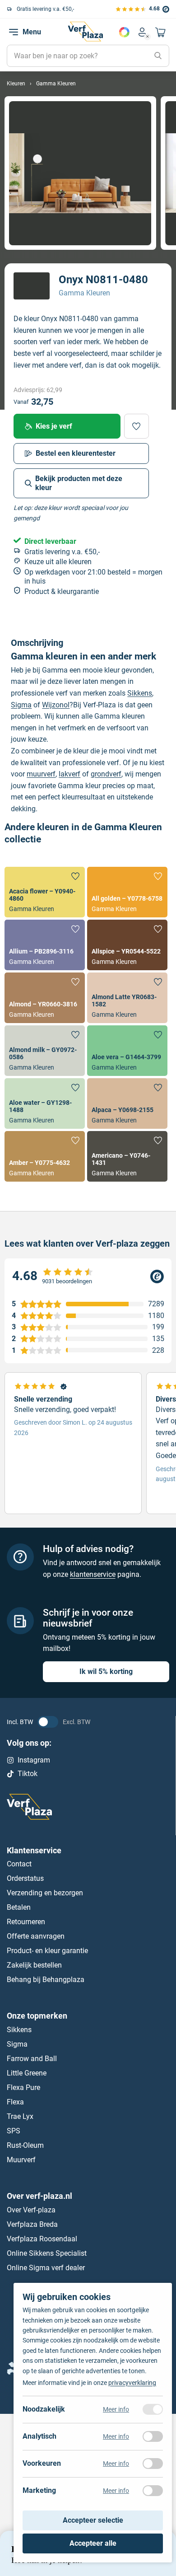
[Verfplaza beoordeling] (88, 1276)
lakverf (69, 774)
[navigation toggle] (14, 32)
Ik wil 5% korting (106, 1671)
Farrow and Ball (32, 2059)
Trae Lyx (20, 2116)
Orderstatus (25, 1878)
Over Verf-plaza (31, 2209)
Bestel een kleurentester (76, 453)
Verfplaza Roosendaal (42, 2238)
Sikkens (140, 693)
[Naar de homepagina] (85, 32)
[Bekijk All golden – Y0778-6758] (127, 892)
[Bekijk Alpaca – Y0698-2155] (127, 1103)
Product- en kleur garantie (47, 1951)
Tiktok (28, 1774)
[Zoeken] (158, 56)
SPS (14, 2131)
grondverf (106, 774)
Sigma (21, 705)
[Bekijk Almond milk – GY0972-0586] (45, 1051)
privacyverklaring (132, 2383)
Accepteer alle (93, 2543)
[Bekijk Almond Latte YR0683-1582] (127, 998)
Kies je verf (54, 426)
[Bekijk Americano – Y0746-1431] (127, 1156)
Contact (19, 1864)
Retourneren (26, 1922)
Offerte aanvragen (36, 1936)
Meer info (116, 2409)
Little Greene (27, 2073)
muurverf (41, 774)
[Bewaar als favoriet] (137, 426)
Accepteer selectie (93, 2520)
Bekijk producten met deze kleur (79, 483)
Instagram (34, 1760)
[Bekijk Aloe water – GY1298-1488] (45, 1103)
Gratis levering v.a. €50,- (45, 9)
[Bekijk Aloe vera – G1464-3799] (127, 1051)
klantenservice (93, 1574)
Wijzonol (56, 705)
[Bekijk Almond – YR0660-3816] (45, 998)
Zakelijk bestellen (34, 1965)
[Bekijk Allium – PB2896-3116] (45, 945)
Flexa (15, 2102)
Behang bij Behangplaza (46, 1980)
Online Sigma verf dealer (46, 2267)
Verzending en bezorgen (45, 1893)
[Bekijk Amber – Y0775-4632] (45, 1156)
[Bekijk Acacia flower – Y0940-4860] (45, 892)
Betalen (19, 1907)
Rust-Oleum (25, 2145)
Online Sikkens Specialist (47, 2253)
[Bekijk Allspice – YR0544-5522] (127, 945)
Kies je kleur (124, 32)
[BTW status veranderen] (48, 1722)
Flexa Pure (23, 2087)
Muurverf (21, 2160)
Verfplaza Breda (32, 2224)
